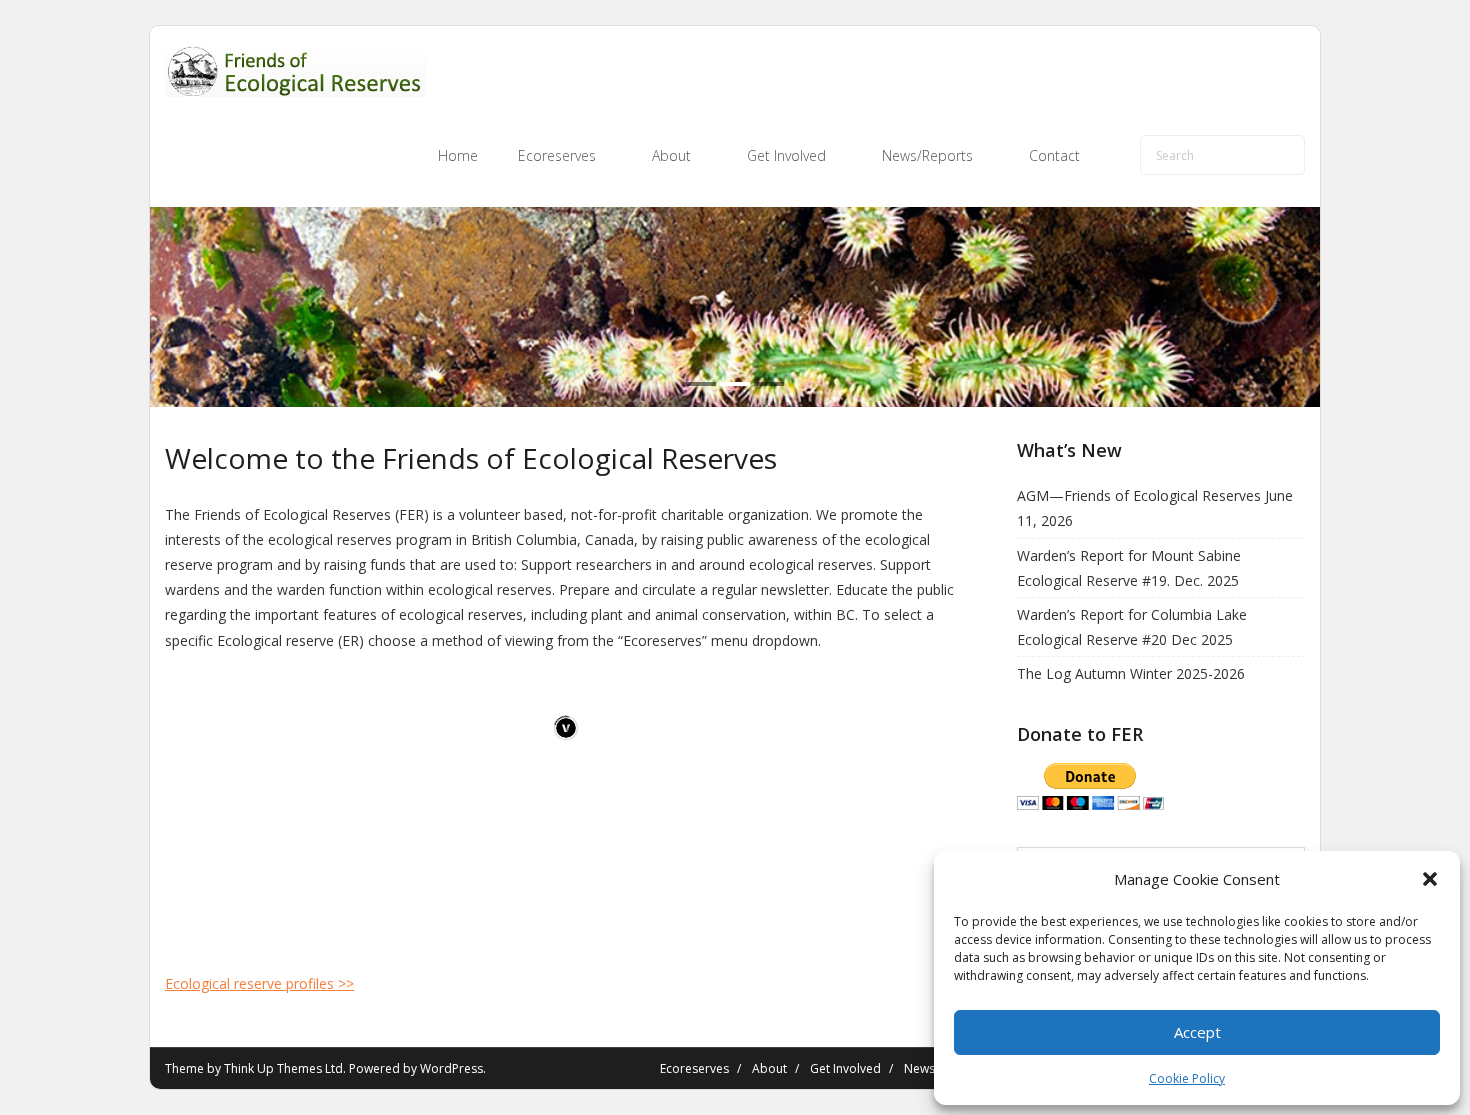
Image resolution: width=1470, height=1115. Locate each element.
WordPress (451, 1068)
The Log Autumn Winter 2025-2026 (1131, 673)
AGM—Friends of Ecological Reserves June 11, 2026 (1155, 508)
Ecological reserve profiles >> (259, 983)
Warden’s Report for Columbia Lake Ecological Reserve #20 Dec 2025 (1132, 627)
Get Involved (845, 1068)
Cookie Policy (1187, 1078)
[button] (1430, 879)
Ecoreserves (694, 1068)
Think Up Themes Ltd (283, 1068)
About (769, 1068)
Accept (1197, 1032)
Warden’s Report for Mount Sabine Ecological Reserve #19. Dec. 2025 (1129, 568)
